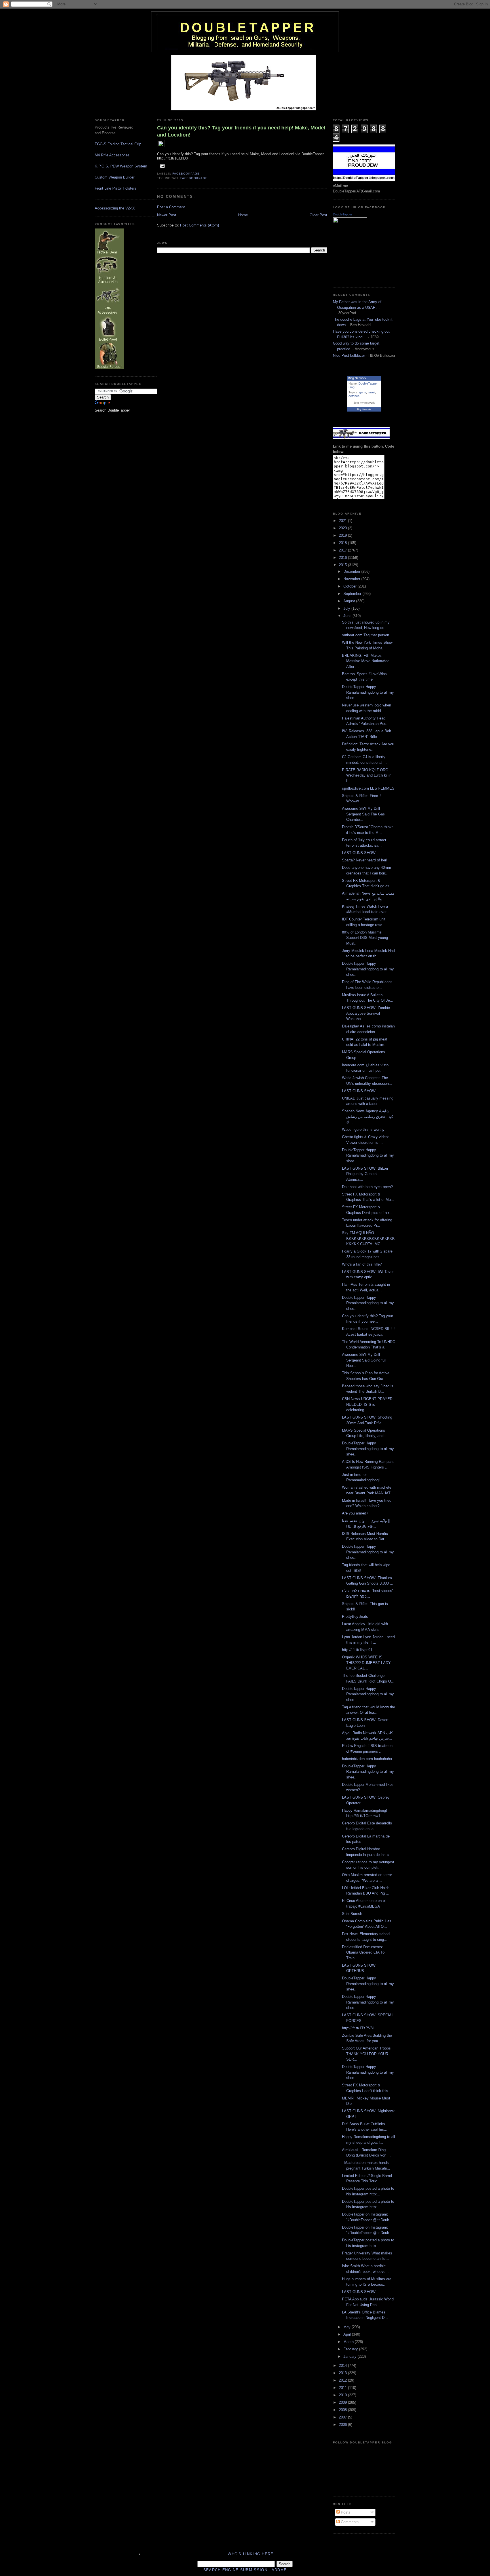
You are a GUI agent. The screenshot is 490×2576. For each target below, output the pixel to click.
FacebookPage (186, 174)
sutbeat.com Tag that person (366, 635)
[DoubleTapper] (350, 279)
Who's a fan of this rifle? (362, 1264)
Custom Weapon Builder (115, 177)
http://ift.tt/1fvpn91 (357, 1650)
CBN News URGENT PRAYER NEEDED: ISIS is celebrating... (367, 1404)
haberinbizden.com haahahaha (367, 1759)
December (352, 571)
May (348, 2327)
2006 (343, 2425)
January (350, 2356)
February (351, 2349)
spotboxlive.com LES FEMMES (368, 788)
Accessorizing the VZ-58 (115, 208)
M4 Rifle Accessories (112, 155)
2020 (343, 528)
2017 (343, 550)
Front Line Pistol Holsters (116, 188)
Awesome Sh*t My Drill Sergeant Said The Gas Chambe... (363, 814)
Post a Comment (171, 207)
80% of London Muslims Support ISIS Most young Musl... (365, 938)
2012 (343, 2380)
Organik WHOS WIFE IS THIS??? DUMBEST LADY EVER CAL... (366, 1663)
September (353, 594)
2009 (343, 2402)
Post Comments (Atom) (199, 225)
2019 (343, 535)
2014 (343, 2366)
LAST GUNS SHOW (359, 853)
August (350, 601)
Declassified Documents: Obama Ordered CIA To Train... (363, 1952)
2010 (343, 2395)
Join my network (364, 403)
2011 (343, 2388)
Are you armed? (355, 1513)
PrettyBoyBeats (355, 1617)
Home (243, 215)
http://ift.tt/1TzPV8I (358, 2028)
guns (363, 392)
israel (371, 392)
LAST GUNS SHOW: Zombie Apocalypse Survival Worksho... (366, 1013)
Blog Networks (364, 409)
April (348, 2334)
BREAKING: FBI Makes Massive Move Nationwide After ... (366, 661)
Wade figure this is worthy (363, 1129)
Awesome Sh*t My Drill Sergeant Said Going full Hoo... (364, 1360)
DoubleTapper (343, 214)
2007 (343, 2417)
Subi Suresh (352, 1914)
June (348, 616)
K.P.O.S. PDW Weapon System (121, 166)
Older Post (318, 215)
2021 (343, 521)
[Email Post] (161, 166)
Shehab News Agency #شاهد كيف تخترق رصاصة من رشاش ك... (367, 1117)
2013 (343, 2373)
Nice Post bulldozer (349, 355)
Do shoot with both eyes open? (367, 1187)
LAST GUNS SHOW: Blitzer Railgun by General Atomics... (365, 1174)
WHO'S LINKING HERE (251, 2554)
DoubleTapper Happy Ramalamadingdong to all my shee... (368, 692)
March (349, 2342)
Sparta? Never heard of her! (365, 860)
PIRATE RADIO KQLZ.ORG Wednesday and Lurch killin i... (367, 775)
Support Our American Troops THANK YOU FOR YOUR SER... (366, 2054)
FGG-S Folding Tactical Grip (118, 144)
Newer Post (167, 215)
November (352, 579)
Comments (349, 2522)
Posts (345, 2512)
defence (354, 396)
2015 (343, 565)
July (347, 608)
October (350, 586)
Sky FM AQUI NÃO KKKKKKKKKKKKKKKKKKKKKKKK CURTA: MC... (368, 1238)
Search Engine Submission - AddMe (245, 2570)
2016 (343, 558)
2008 (343, 2410)
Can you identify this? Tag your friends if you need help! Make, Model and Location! (241, 131)
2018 (343, 543)
